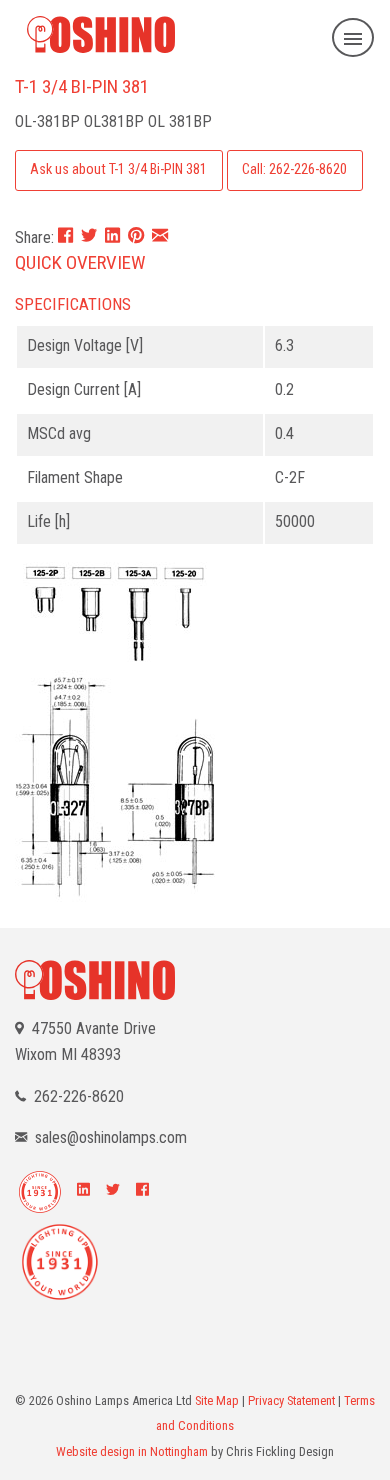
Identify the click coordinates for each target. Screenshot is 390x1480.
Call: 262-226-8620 (294, 169)
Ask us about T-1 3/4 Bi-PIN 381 (118, 169)
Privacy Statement (291, 1400)
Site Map (217, 1400)
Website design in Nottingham (132, 1451)
